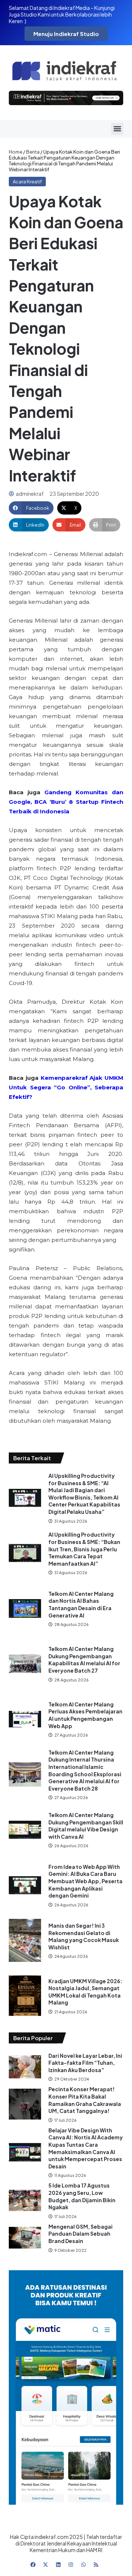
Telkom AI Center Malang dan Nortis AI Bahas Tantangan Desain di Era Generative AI (81, 1604)
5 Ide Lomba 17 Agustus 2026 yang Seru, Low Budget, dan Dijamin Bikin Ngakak (82, 2196)
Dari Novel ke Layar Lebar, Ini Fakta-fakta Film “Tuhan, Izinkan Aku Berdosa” (85, 2063)
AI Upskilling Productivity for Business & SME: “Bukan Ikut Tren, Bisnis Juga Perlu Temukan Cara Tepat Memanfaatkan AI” (84, 1549)
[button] (117, 129)
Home (16, 152)
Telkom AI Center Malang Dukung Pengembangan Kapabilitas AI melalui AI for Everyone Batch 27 (84, 1660)
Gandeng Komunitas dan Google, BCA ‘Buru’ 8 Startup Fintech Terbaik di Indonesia (66, 802)
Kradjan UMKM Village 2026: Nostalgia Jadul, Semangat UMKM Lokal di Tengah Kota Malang (85, 1992)
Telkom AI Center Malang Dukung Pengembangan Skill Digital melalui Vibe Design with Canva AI (86, 1826)
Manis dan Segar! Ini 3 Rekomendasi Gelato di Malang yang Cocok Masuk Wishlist (84, 1936)
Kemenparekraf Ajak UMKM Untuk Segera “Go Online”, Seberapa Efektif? (66, 1087)
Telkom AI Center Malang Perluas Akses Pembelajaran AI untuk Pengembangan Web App (85, 1715)
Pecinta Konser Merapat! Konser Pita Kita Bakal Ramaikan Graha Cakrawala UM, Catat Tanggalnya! (85, 2100)
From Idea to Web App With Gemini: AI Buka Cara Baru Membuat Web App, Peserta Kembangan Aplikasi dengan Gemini (85, 1881)
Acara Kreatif (27, 182)
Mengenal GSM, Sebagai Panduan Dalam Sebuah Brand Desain (80, 2234)
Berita (33, 152)
